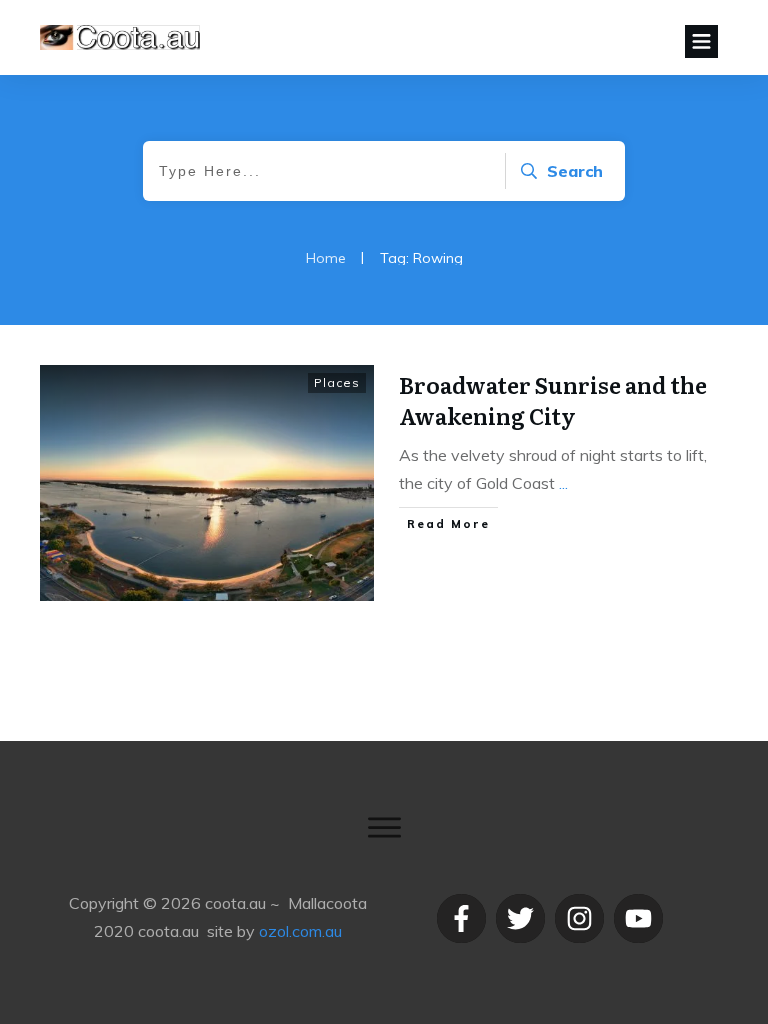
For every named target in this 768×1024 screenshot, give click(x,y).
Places (337, 382)
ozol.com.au (300, 931)
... (563, 483)
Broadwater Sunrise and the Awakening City (553, 400)
